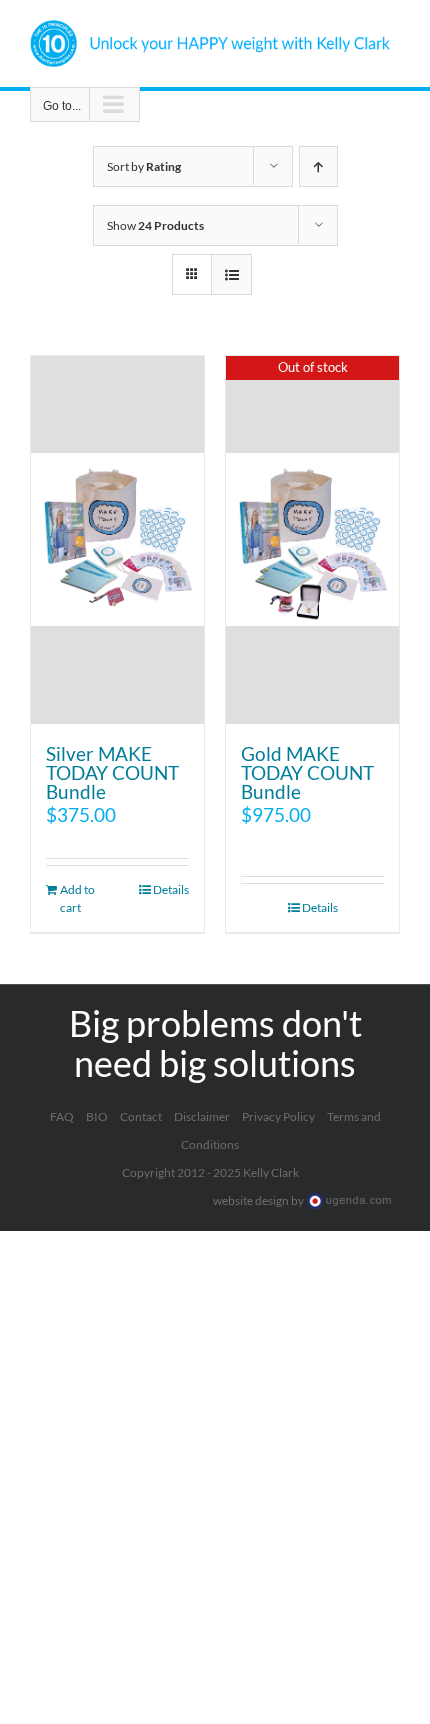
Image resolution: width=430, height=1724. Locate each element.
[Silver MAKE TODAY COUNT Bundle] (117, 540)
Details (171, 889)
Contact (141, 1116)
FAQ (62, 1116)
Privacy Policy (278, 1116)
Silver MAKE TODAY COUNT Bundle (112, 772)
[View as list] (231, 274)
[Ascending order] (318, 166)
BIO (97, 1116)
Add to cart (77, 898)
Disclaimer (202, 1116)
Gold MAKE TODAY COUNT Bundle (307, 772)
